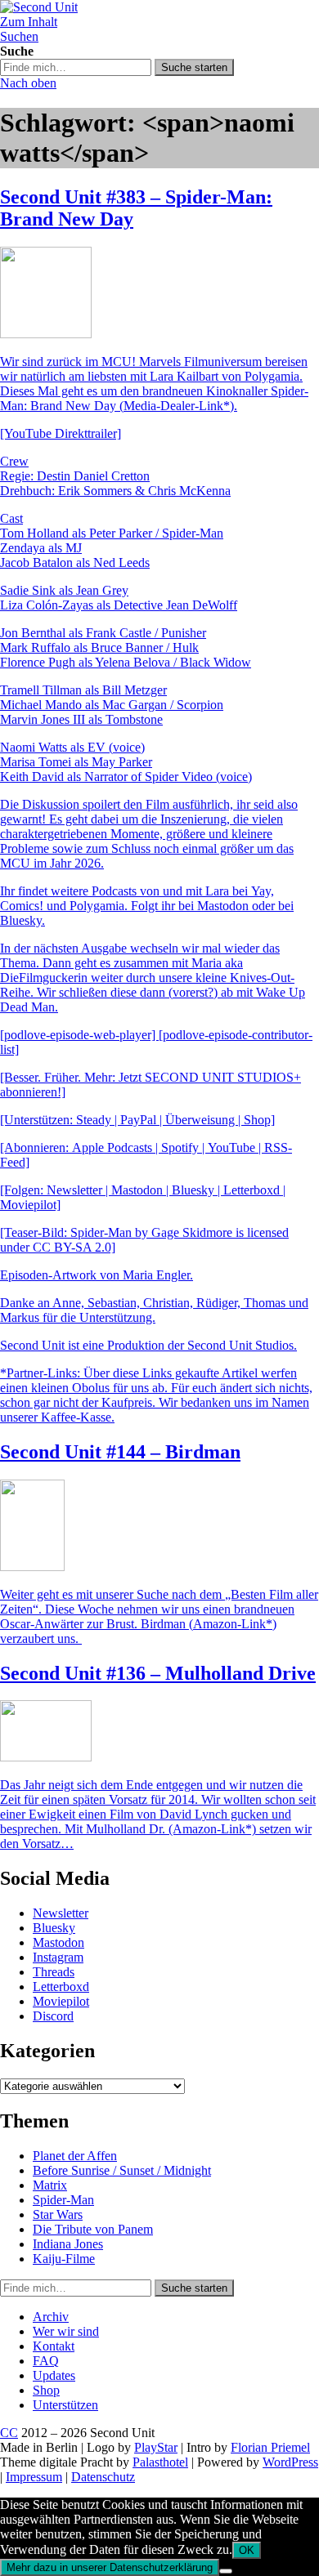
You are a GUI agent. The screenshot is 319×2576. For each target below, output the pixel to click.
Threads (54, 1972)
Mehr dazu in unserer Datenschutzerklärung (110, 2567)
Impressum (34, 2477)
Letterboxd (61, 1987)
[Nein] (226, 2571)
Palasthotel (160, 2462)
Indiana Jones (68, 2244)
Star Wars (58, 2214)
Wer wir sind (66, 2331)
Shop (46, 2390)
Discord (53, 2016)
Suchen (19, 36)
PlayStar (156, 2447)
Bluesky (54, 1928)
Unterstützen (65, 2405)
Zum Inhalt (29, 22)
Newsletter (61, 1913)
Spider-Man (63, 2200)
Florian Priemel (270, 2447)
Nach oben (28, 83)
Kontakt (54, 2346)
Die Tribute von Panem (93, 2229)
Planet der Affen (75, 2156)
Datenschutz (103, 2477)
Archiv (51, 2317)
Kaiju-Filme (64, 2259)
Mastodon (58, 1942)
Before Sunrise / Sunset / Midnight (122, 2170)
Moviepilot (61, 2001)
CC (9, 2433)
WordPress (290, 2462)
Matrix (50, 2185)
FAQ (46, 2361)
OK (247, 2550)
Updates (54, 2375)
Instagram (58, 1957)
